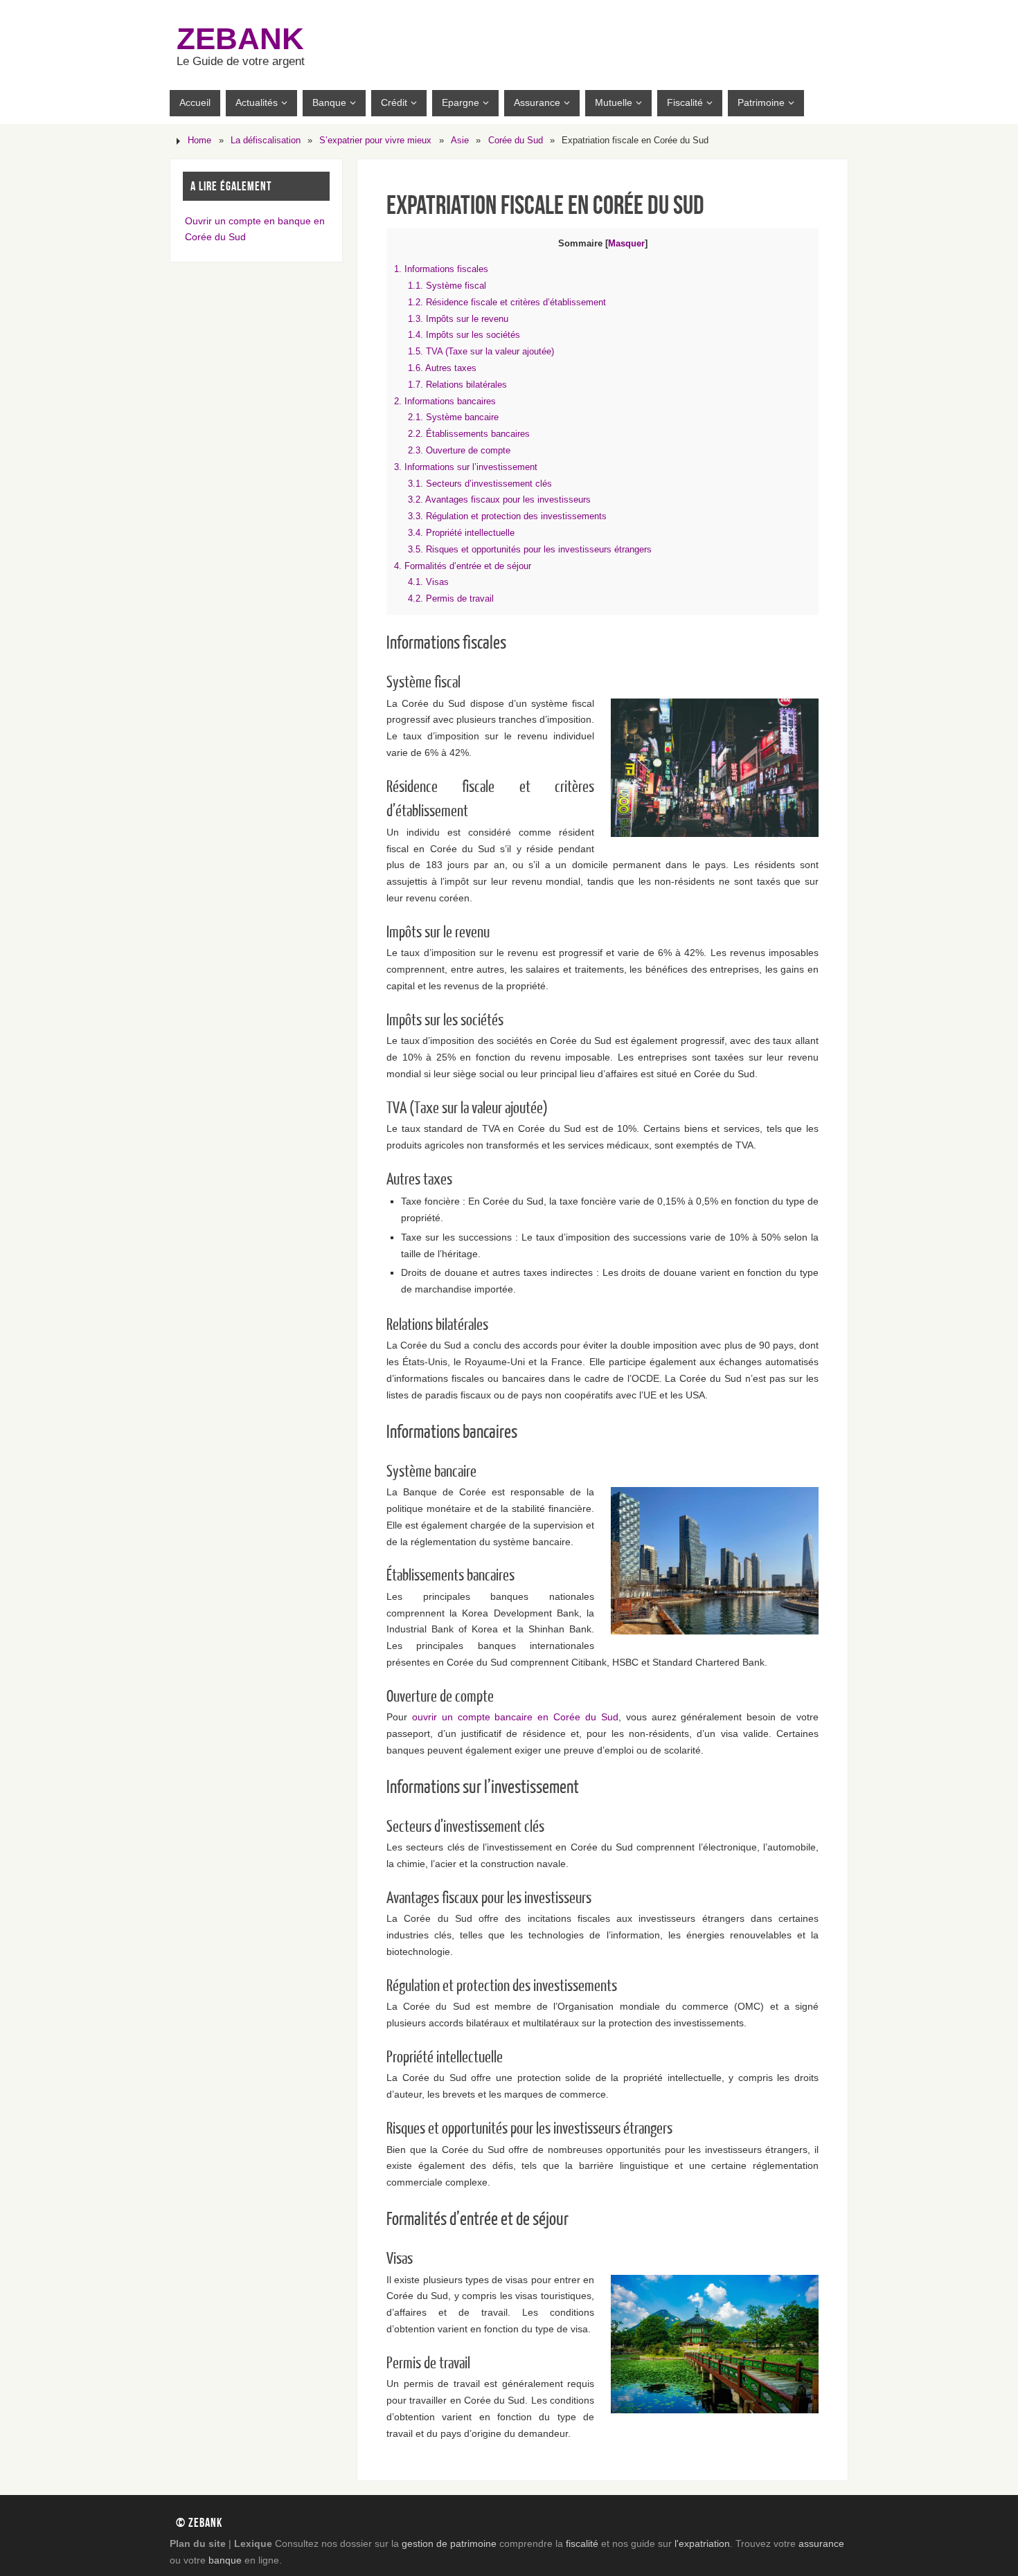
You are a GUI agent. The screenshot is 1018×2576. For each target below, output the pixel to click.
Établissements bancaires (469, 434)
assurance (821, 2543)
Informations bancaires (445, 401)
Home (199, 141)
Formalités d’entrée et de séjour (463, 566)
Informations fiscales (441, 269)
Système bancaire (453, 417)
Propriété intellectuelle (461, 533)
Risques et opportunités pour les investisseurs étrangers (530, 549)
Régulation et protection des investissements (507, 516)
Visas (428, 582)
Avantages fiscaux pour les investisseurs (499, 499)
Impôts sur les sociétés (464, 335)
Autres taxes (442, 368)
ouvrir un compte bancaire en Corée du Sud (515, 1717)
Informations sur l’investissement (466, 467)
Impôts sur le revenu (458, 319)
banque (225, 2560)
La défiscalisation (266, 141)
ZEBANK (240, 39)
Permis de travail (451, 598)
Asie (460, 141)
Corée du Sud (516, 141)
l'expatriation (702, 2543)
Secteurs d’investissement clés (480, 484)
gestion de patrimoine (449, 2543)
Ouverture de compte (459, 450)
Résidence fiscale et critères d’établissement (507, 302)
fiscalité (582, 2543)
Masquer (626, 243)
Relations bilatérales (457, 385)
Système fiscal (447, 286)
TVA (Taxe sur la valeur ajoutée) (481, 351)
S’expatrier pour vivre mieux (375, 141)
